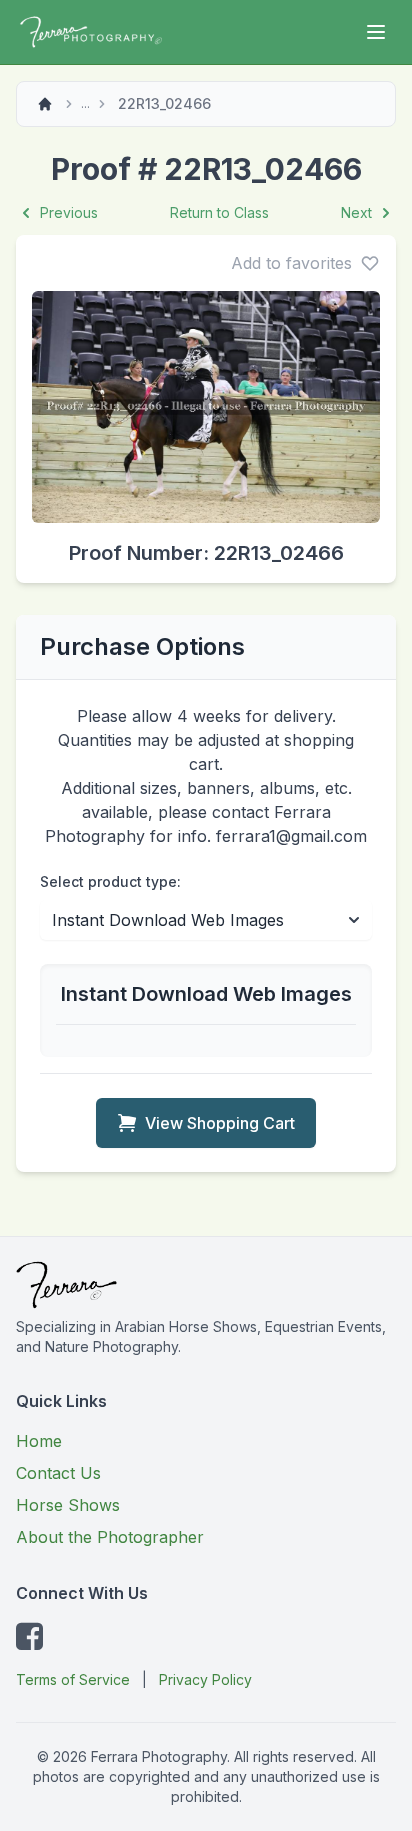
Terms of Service (73, 1679)
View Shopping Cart (220, 1123)
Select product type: (110, 881)
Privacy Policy (205, 1679)
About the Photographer (110, 1537)
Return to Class (219, 212)
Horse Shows (68, 1505)
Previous (69, 212)
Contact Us (58, 1473)
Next (356, 212)
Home (39, 1441)
